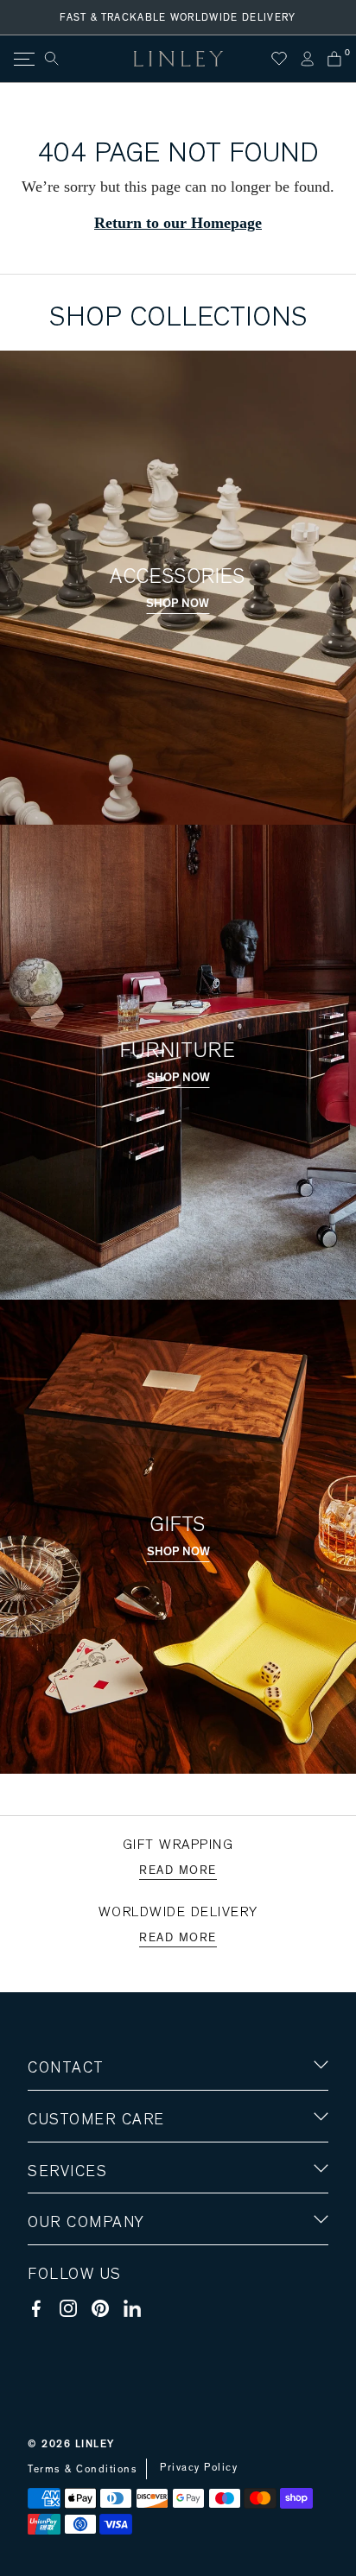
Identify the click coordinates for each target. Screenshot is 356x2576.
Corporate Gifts (79, 2323)
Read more (178, 1870)
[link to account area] (307, 59)
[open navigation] (23, 59)
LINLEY (95, 2444)
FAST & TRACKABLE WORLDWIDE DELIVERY (178, 17)
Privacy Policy (199, 2467)
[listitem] (178, 187)
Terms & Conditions (83, 2469)
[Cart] (334, 59)
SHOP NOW (178, 604)
